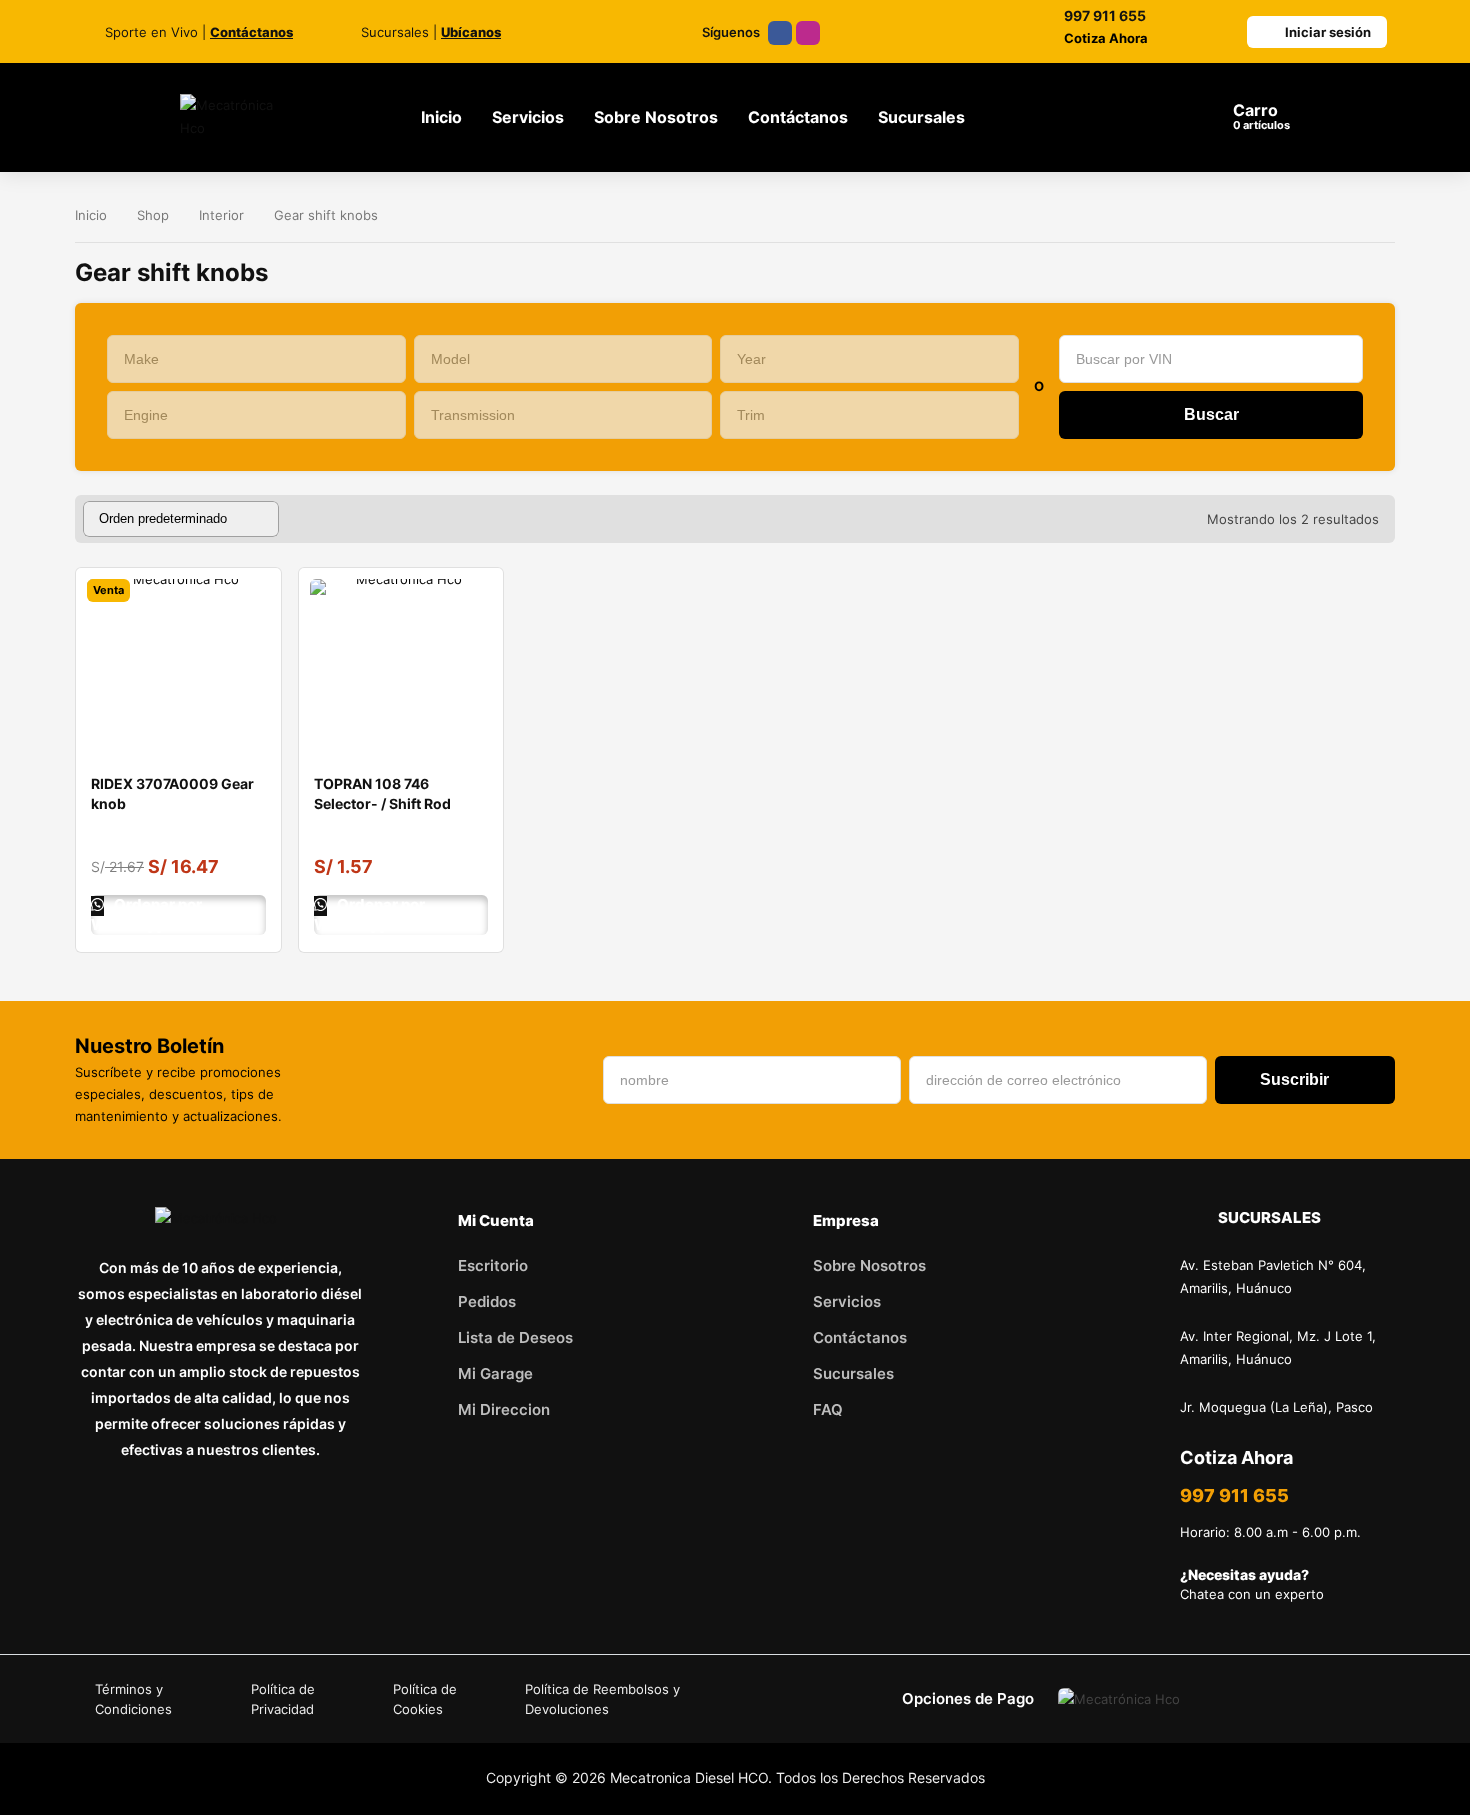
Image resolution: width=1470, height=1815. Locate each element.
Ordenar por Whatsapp (146, 914)
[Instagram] (808, 33)
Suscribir (1294, 1079)
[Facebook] (780, 33)
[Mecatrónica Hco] (240, 117)
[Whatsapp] (248, 1514)
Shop (153, 215)
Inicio (91, 215)
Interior (221, 215)
